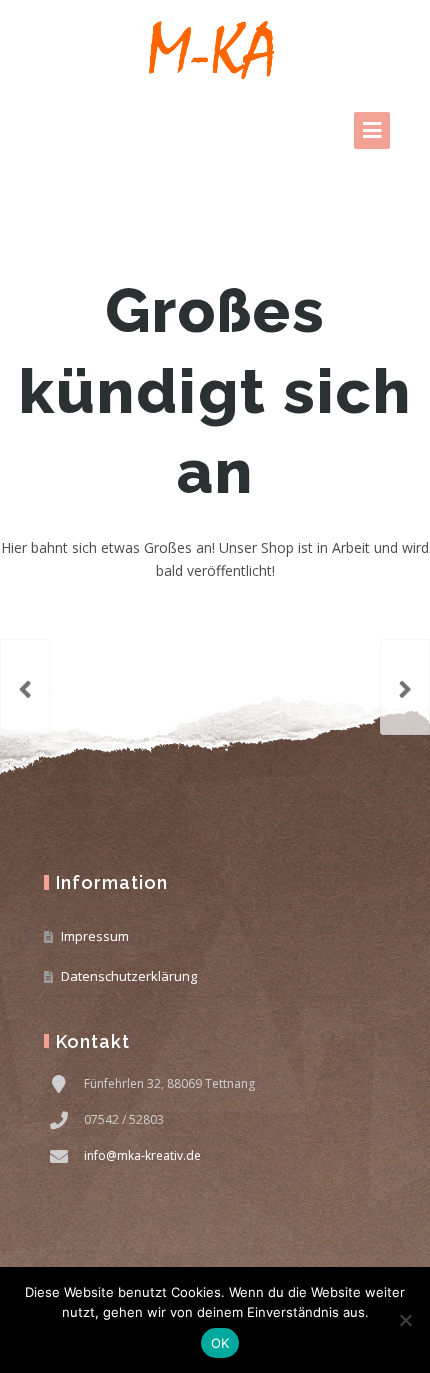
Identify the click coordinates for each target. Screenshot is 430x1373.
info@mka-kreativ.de (142, 1155)
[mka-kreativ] (215, 50)
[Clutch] (25, 687)
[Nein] (405, 1320)
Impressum (95, 936)
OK (220, 1343)
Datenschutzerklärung (129, 976)
